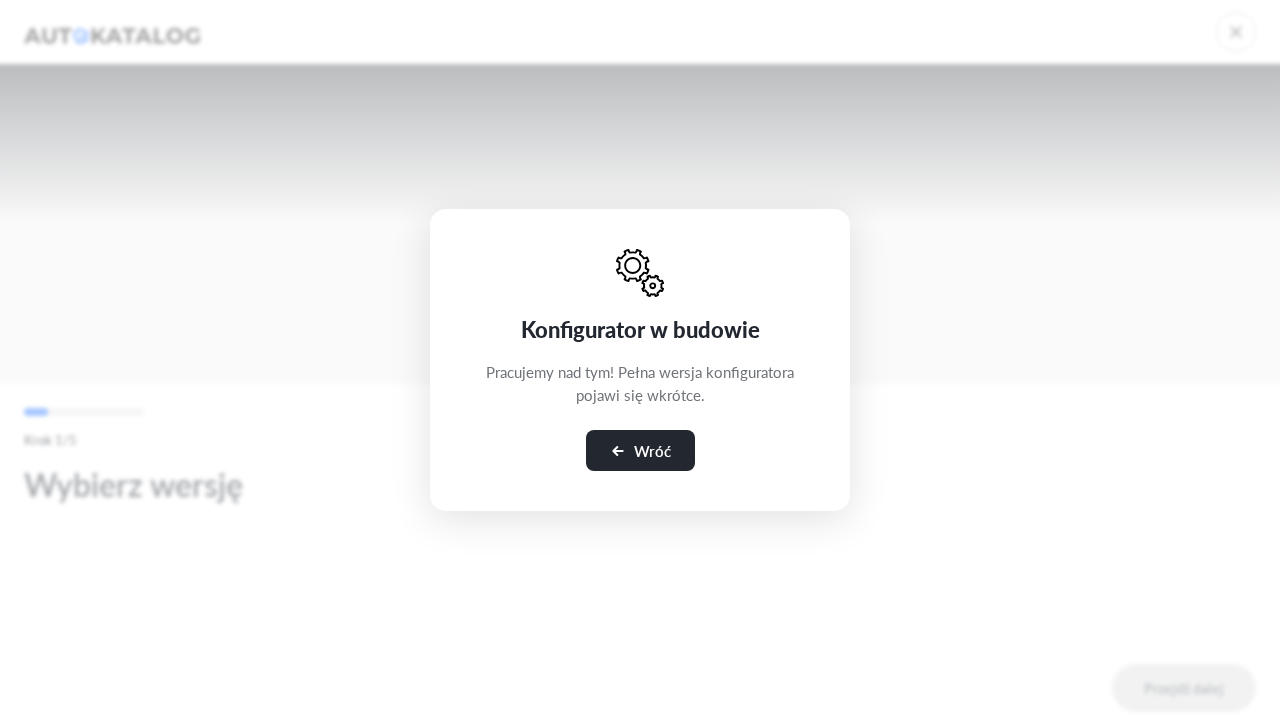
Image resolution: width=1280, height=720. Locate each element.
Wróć (652, 450)
